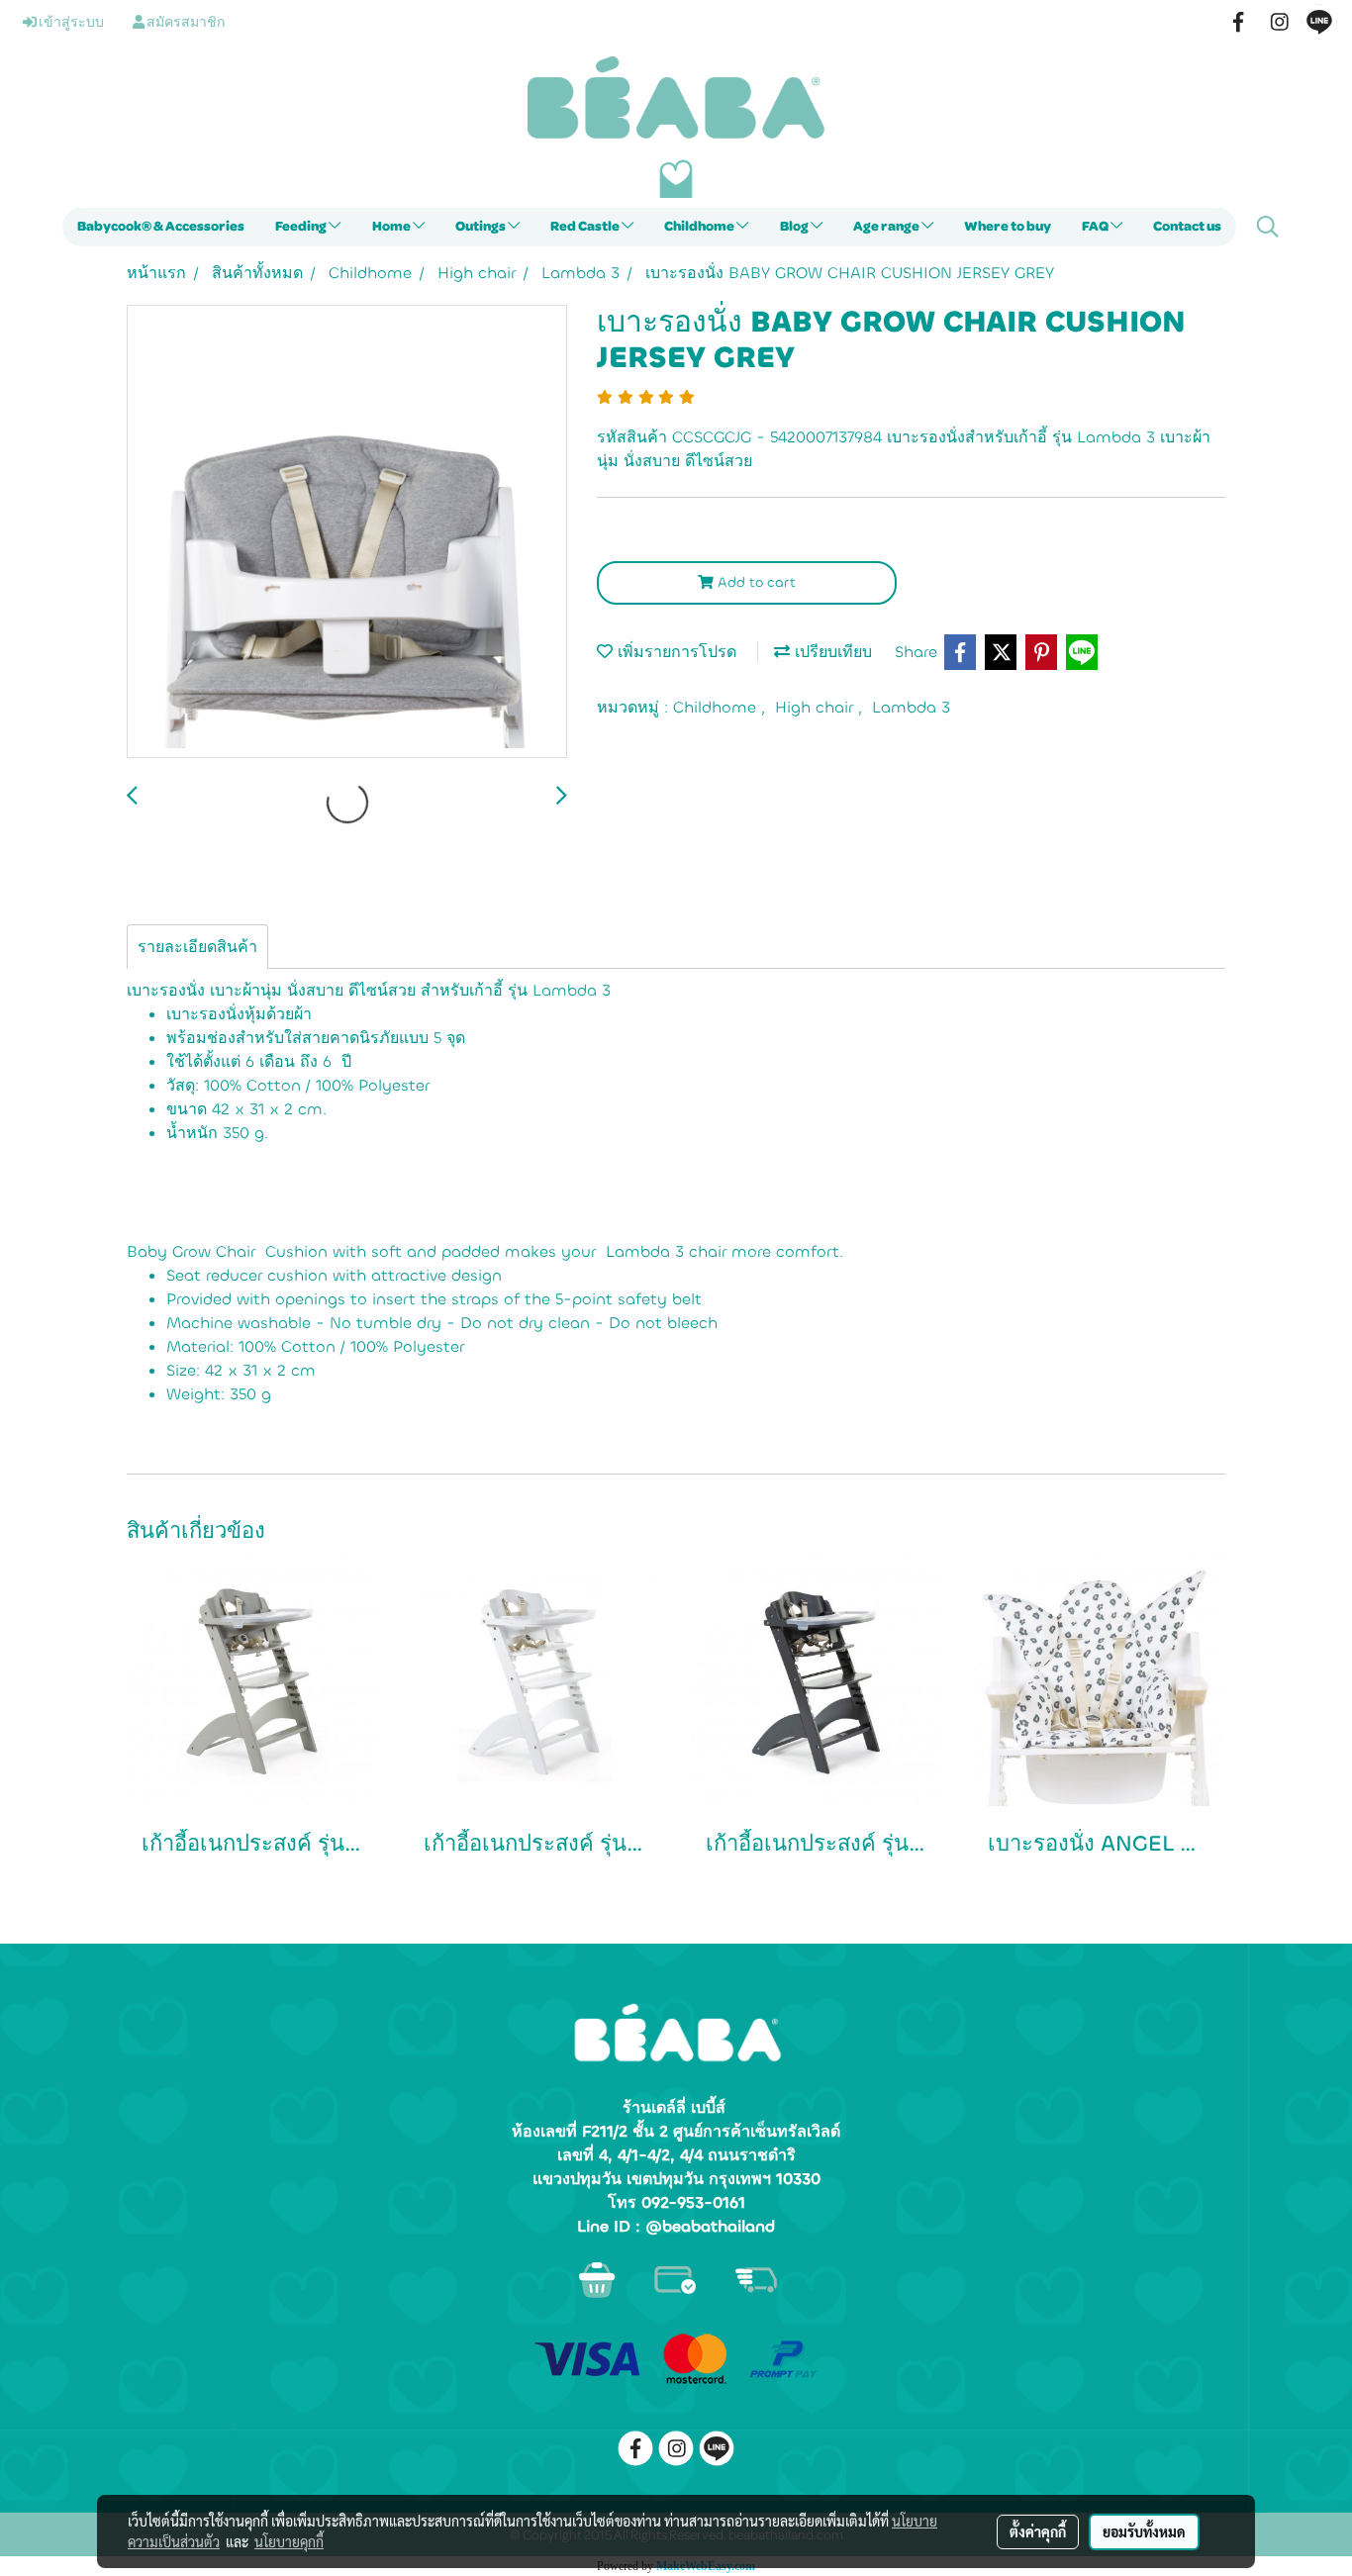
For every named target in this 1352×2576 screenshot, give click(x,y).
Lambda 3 (911, 707)
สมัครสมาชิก (185, 23)
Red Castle (586, 227)
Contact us (1187, 227)
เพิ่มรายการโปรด (675, 652)
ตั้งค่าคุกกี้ (1038, 2531)
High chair (817, 707)
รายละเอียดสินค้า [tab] (197, 947)
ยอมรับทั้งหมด (1144, 2531)
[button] (1268, 227)
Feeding (302, 227)
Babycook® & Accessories (161, 227)
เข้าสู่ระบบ (70, 23)
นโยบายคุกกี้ (289, 2541)
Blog (795, 227)
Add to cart (755, 582)
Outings (482, 227)
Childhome (700, 227)
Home (392, 227)
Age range (887, 227)
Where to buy (1008, 227)
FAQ (1096, 227)
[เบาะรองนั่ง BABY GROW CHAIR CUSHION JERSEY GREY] (347, 532)
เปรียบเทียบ (831, 652)
